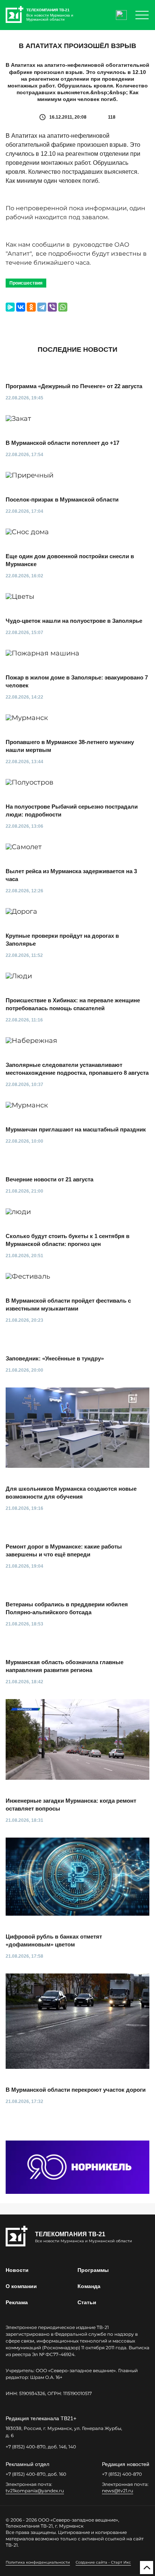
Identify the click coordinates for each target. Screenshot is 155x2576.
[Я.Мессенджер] (10, 307)
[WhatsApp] (63, 307)
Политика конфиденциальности (38, 2562)
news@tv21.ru (118, 2491)
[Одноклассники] (31, 307)
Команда (89, 2286)
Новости (17, 2270)
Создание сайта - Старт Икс (103, 2562)
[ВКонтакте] (21, 307)
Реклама (17, 2302)
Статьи (87, 2302)
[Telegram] (42, 307)
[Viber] (52, 307)
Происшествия (26, 283)
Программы (93, 2270)
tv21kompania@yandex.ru (35, 2491)
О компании (21, 2286)
